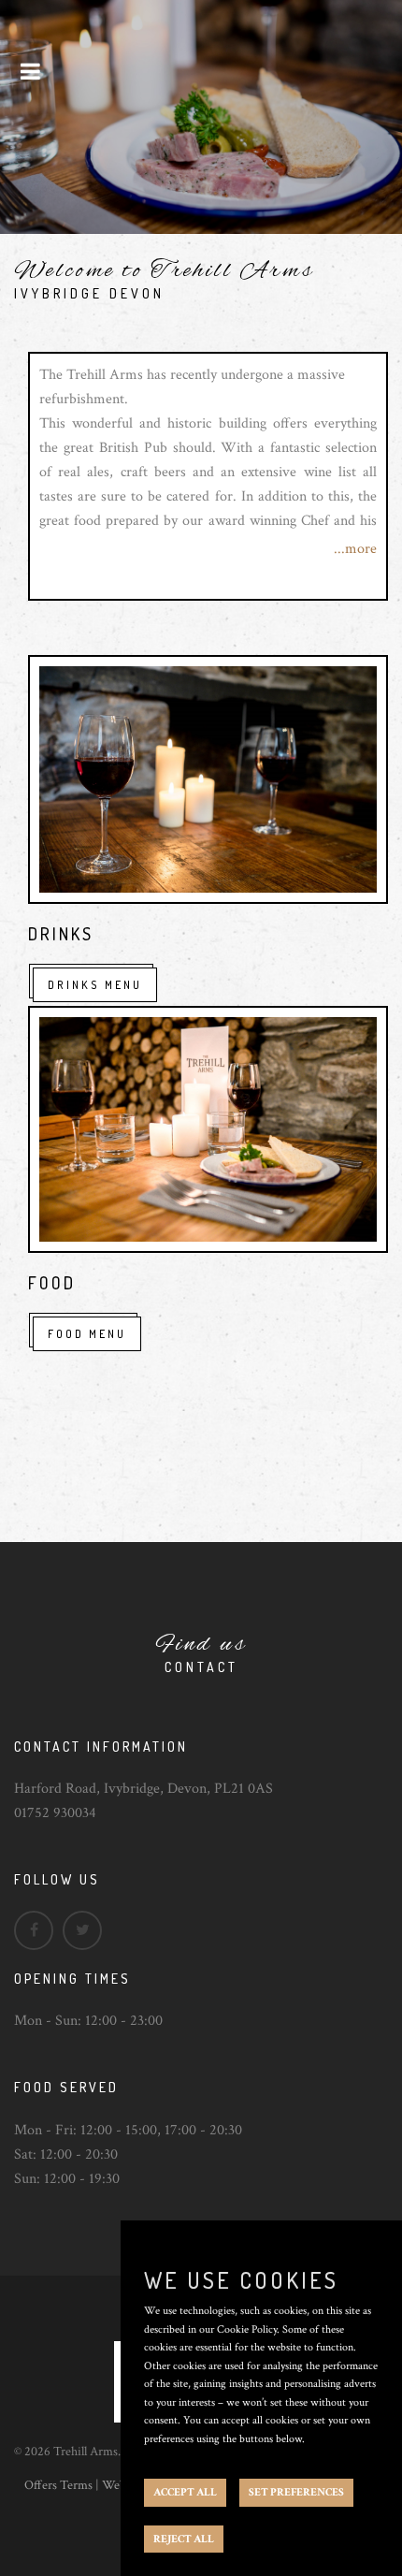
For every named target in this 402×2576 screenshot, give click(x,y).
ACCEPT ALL (185, 2492)
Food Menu (87, 1334)
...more (355, 549)
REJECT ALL (184, 2539)
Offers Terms (58, 2485)
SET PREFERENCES (296, 2492)
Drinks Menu (95, 985)
